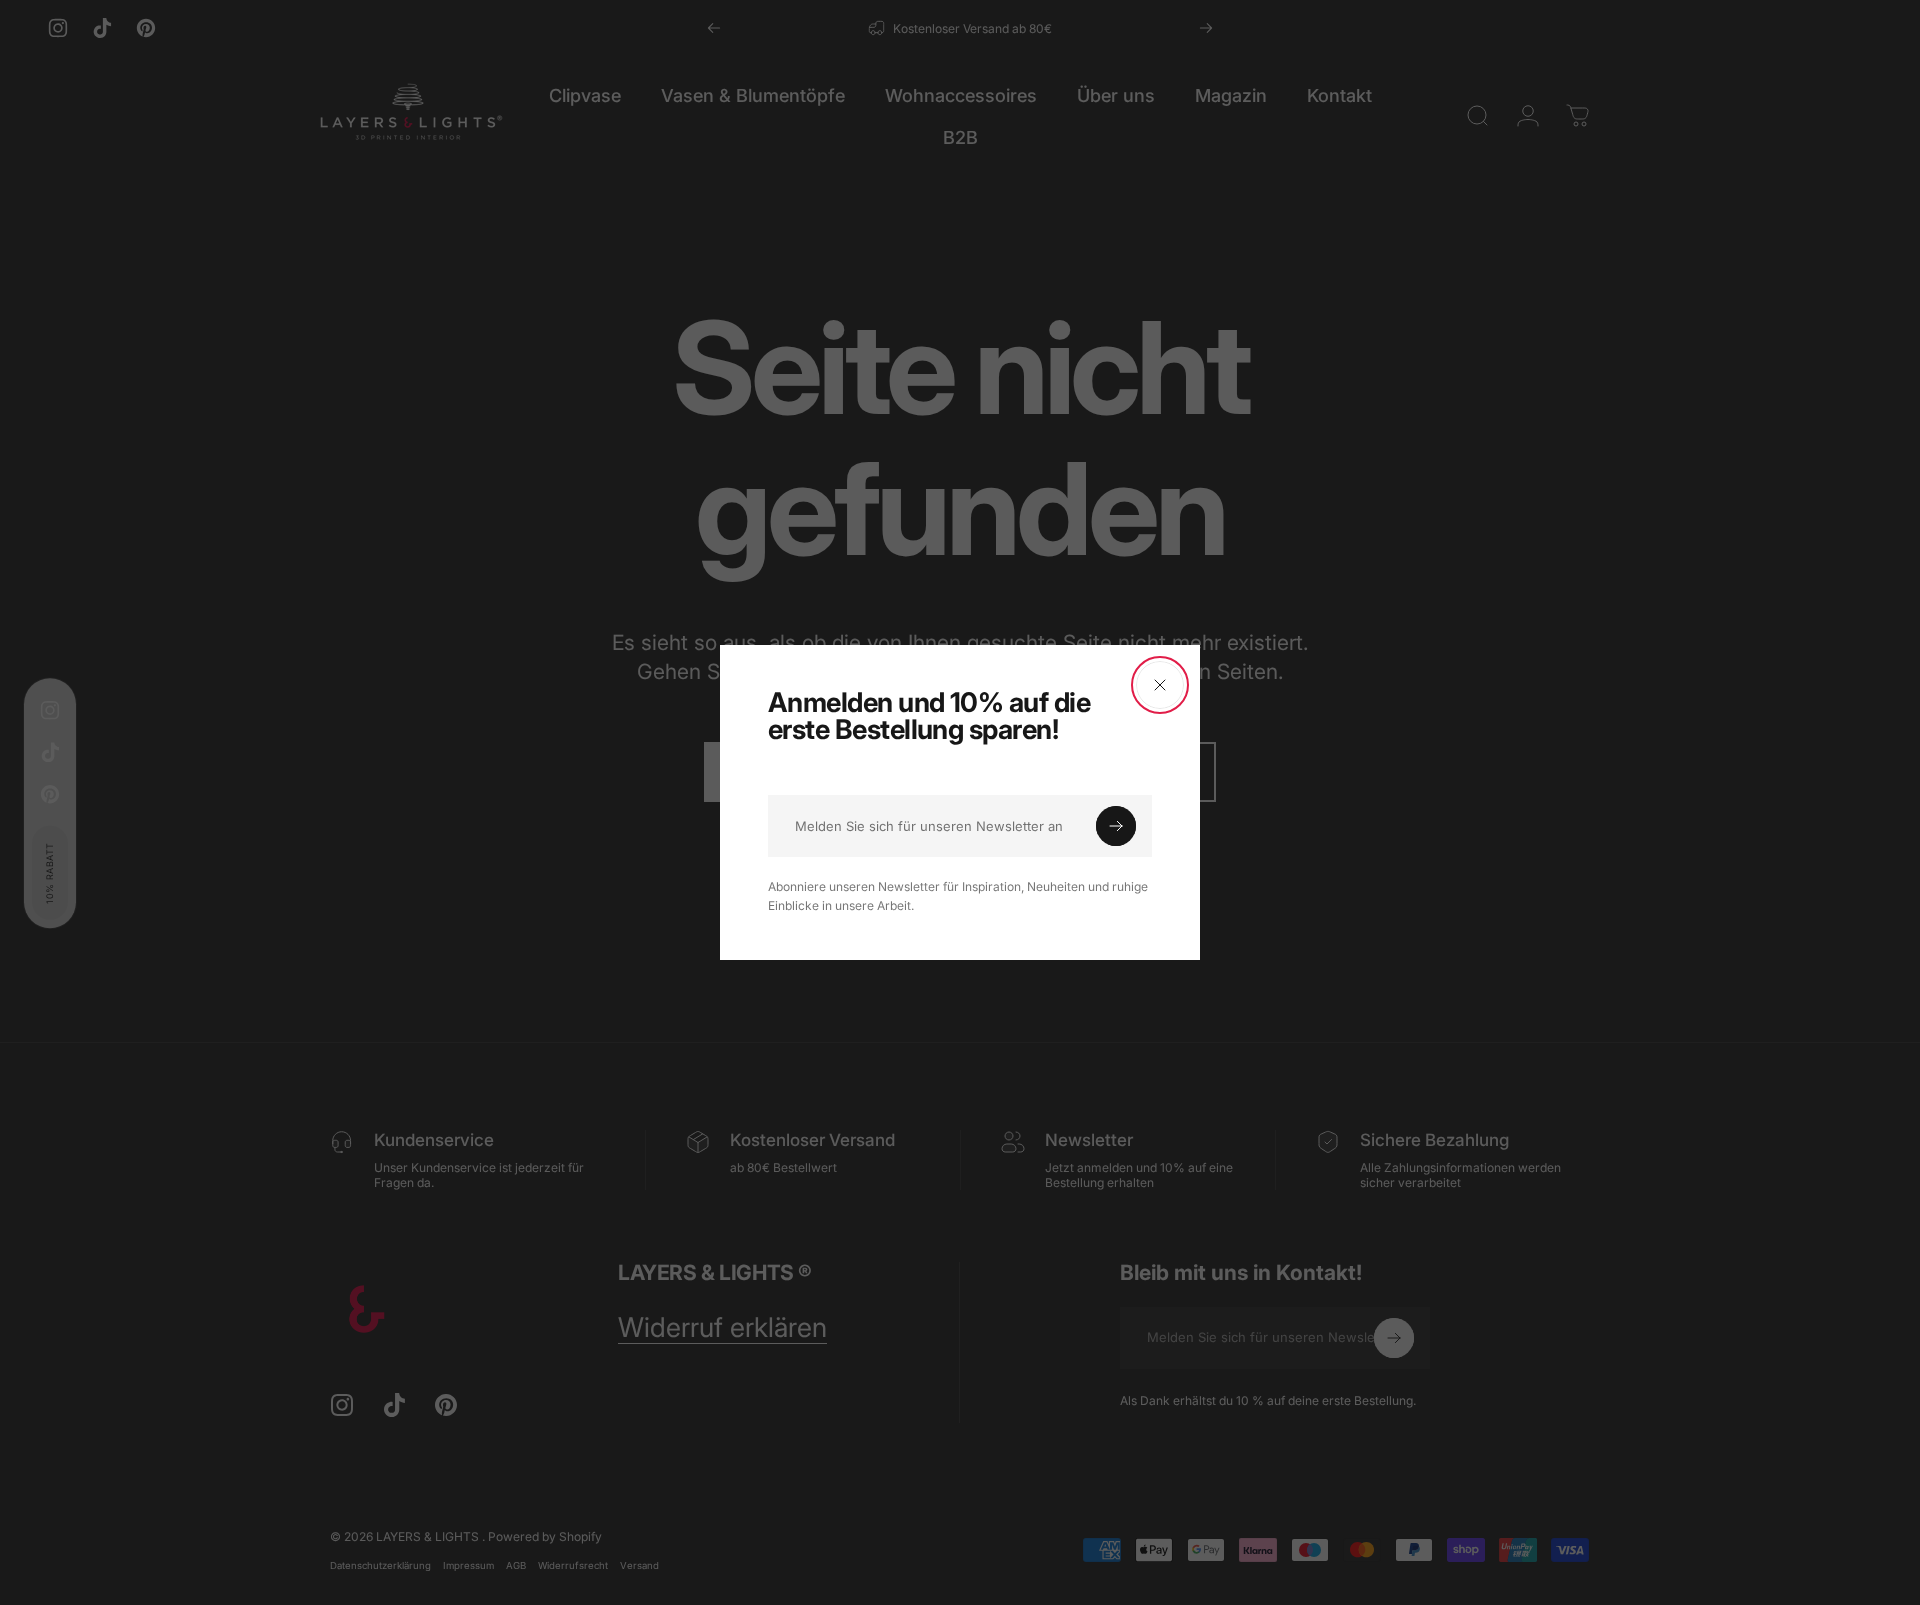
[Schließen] (1160, 685)
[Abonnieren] (1116, 826)
